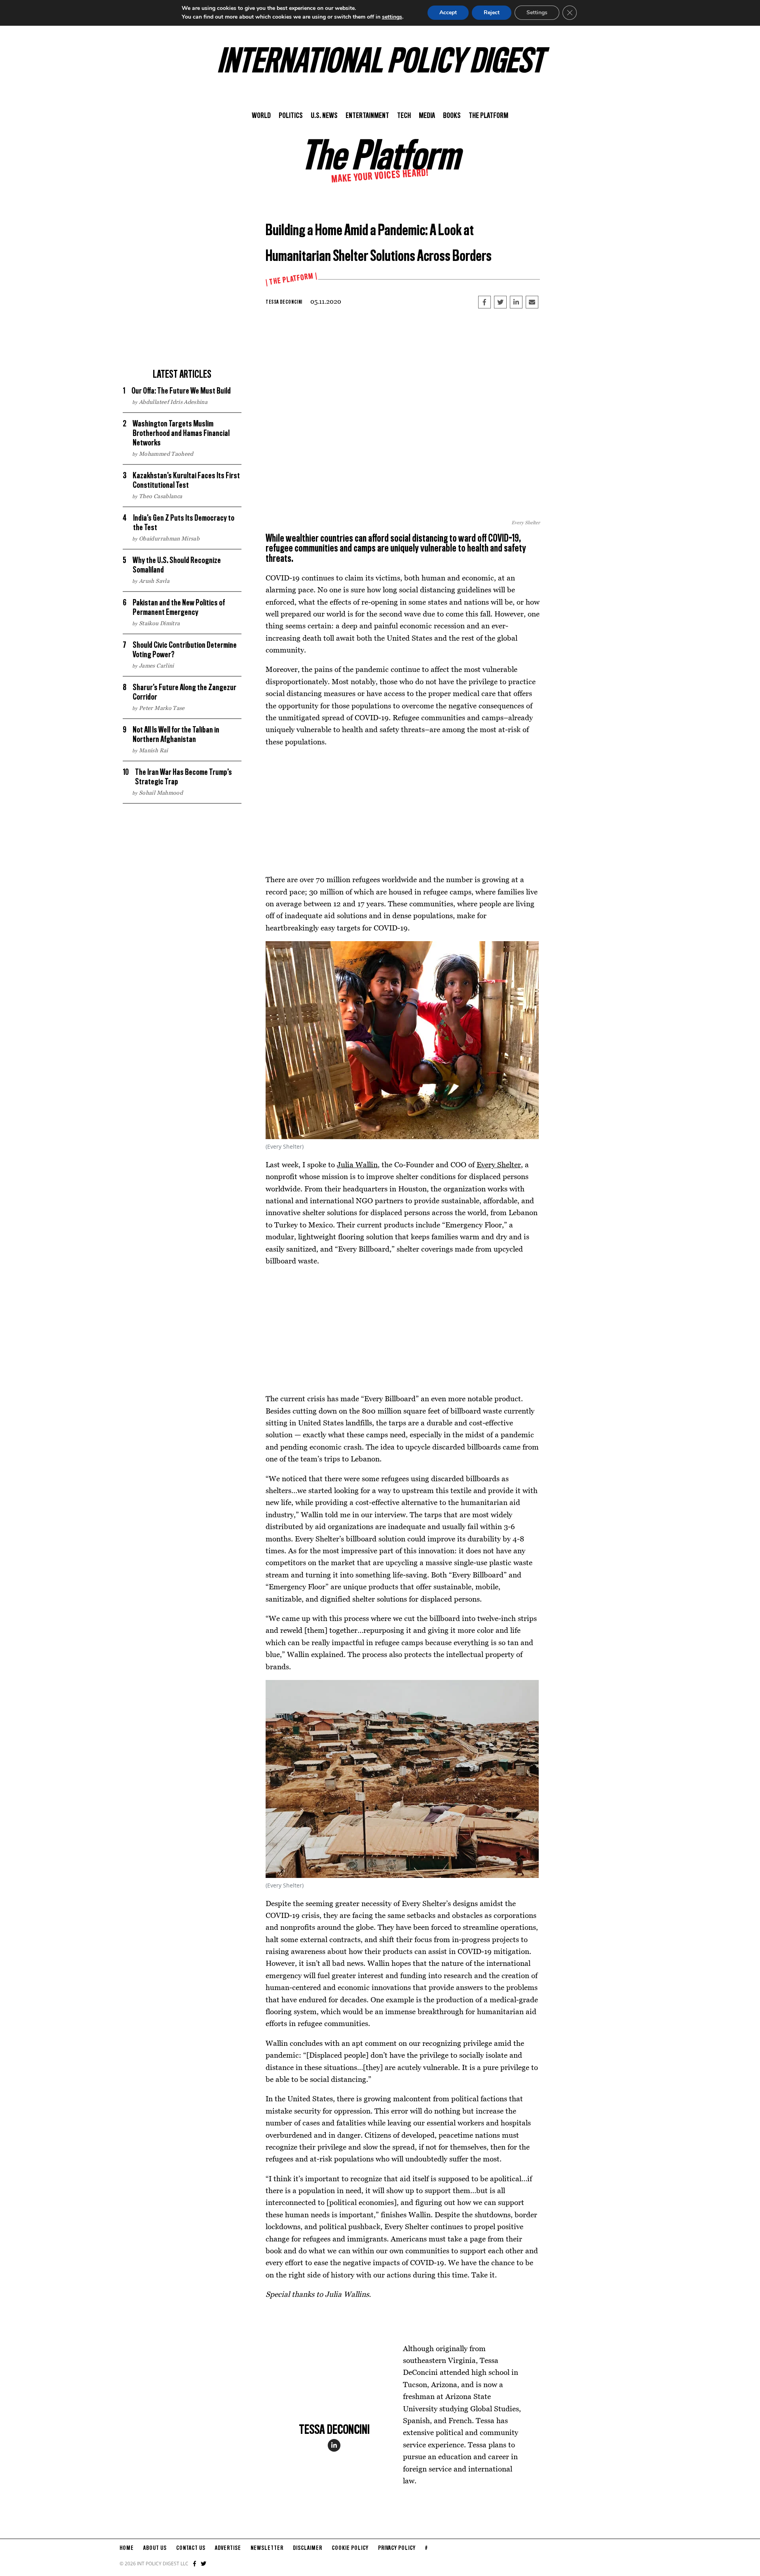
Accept (448, 12)
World (261, 116)
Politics (291, 116)
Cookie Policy (350, 2548)
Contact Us (191, 2548)
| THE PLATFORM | (292, 280)
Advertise (228, 2548)
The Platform (488, 116)
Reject (492, 12)
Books (452, 116)
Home (127, 2548)
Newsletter (267, 2548)
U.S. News (324, 116)
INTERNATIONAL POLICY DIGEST (380, 63)
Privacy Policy (397, 2548)
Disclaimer (308, 2548)
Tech (404, 116)
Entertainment (367, 116)
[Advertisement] (182, 309)
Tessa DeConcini (284, 302)
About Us (155, 2548)
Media (427, 116)
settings (392, 17)
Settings (537, 12)
